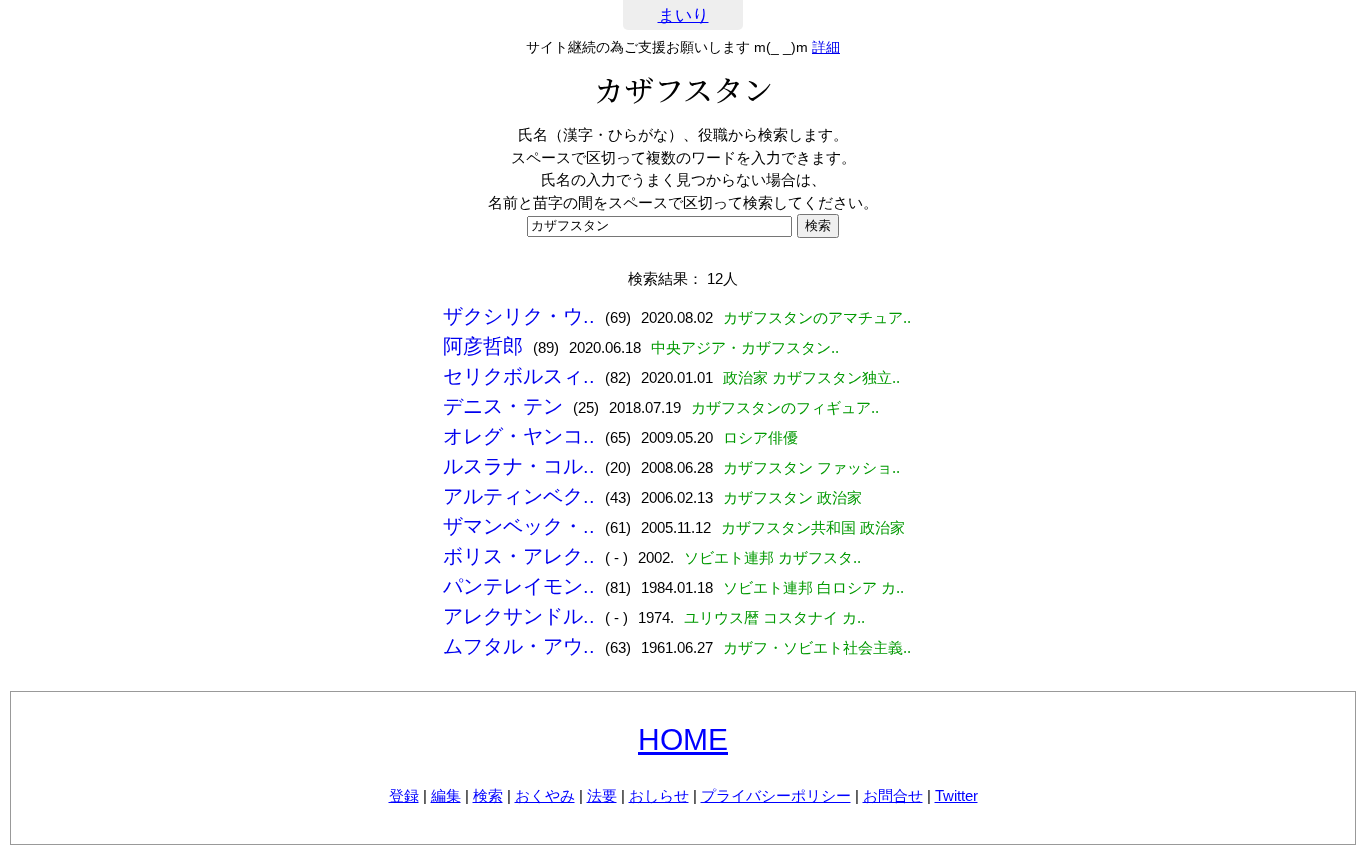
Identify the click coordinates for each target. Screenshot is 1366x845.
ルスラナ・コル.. (519, 466)
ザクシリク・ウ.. (519, 316)
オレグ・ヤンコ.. (519, 436)
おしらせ (659, 795)
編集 (446, 795)
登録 (404, 795)
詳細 (826, 47)
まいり (683, 15)
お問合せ (893, 795)
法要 (602, 795)
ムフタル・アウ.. (519, 646)
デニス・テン (503, 406)
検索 (488, 795)
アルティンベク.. (519, 496)
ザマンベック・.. (519, 526)
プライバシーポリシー (776, 795)
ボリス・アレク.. (519, 556)
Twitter (956, 795)
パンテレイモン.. (519, 586)
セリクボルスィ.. (519, 376)
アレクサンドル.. (519, 616)
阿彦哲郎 (483, 346)
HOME (683, 739)
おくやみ (545, 795)
